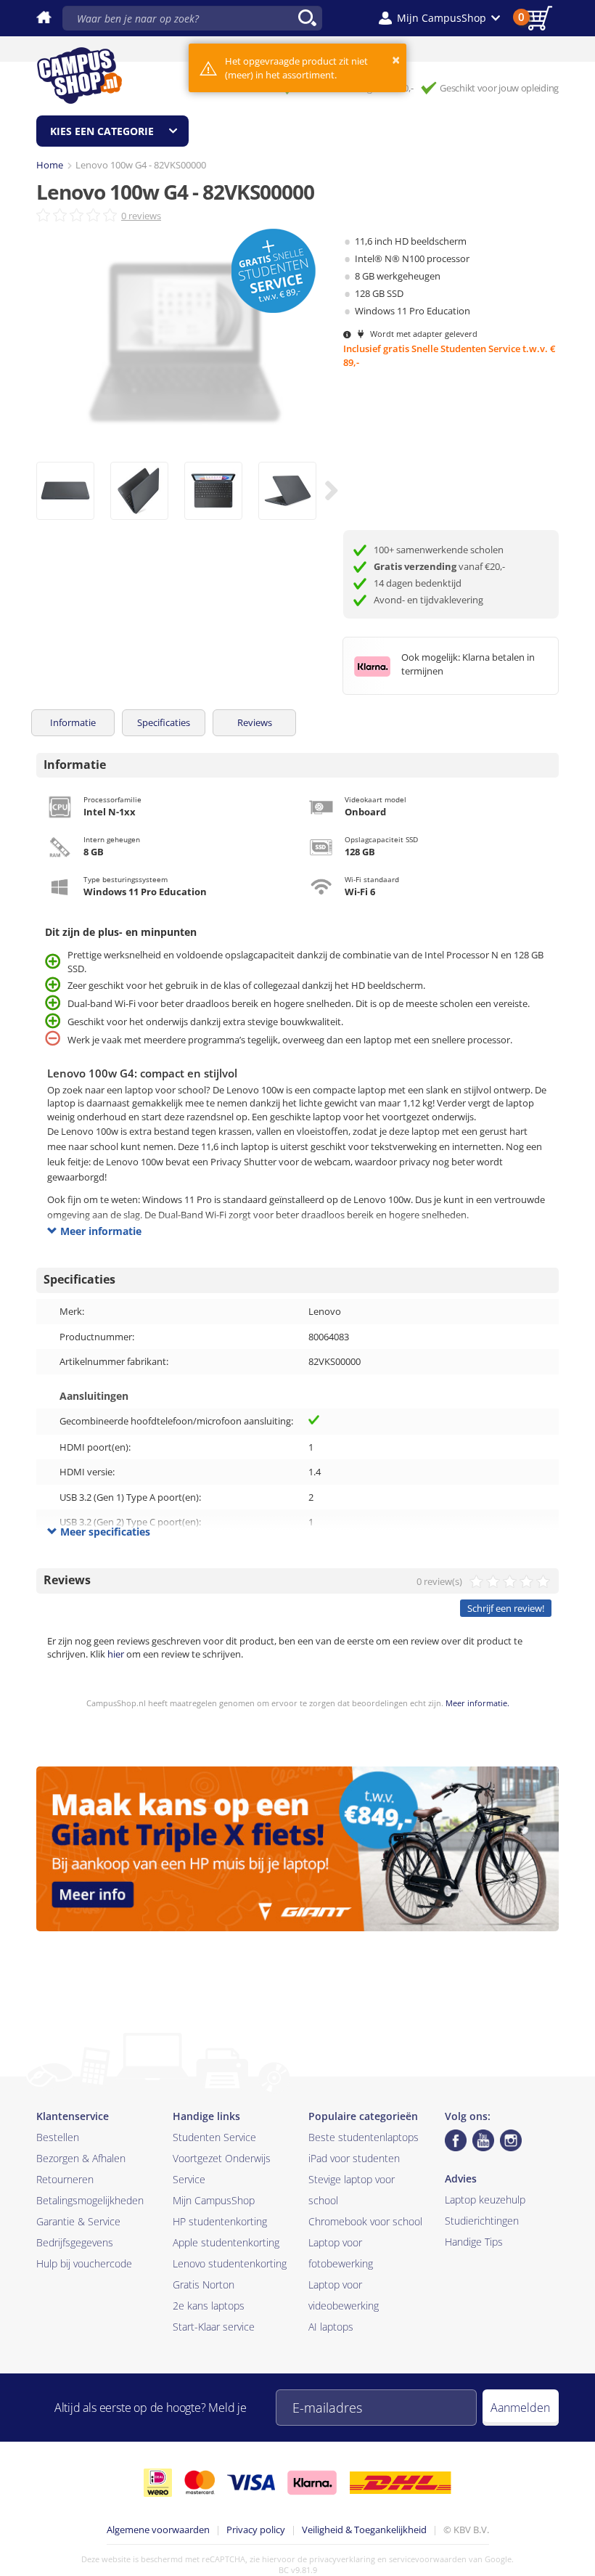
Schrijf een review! (506, 1608)
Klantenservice (73, 2116)
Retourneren (65, 2179)
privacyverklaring (342, 2559)
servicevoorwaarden (428, 2559)
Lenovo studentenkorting (230, 2263)
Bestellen (58, 2137)
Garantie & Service (78, 2221)
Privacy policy (256, 2530)
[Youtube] (483, 2140)
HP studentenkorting (220, 2221)
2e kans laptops (209, 2306)
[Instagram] (511, 2140)
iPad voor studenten (354, 2158)
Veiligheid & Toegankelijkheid (364, 2530)
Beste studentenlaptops (364, 2137)
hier (116, 1654)
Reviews (255, 722)
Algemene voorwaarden (158, 2530)
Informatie (73, 722)
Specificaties (164, 722)
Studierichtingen (482, 2221)
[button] (439, 18)
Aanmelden (520, 2408)
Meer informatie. (477, 1703)
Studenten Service (214, 2137)
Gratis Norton (204, 2284)
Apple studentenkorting (226, 2242)
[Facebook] (456, 2140)
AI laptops (331, 2327)
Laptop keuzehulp (485, 2200)
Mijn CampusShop (214, 2200)
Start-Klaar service (214, 2327)
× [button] (396, 60)
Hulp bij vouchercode (84, 2263)
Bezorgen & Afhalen (81, 2158)
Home (50, 165)
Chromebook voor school (365, 2221)
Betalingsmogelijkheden (90, 2200)
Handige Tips (474, 2242)
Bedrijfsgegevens (75, 2242)
